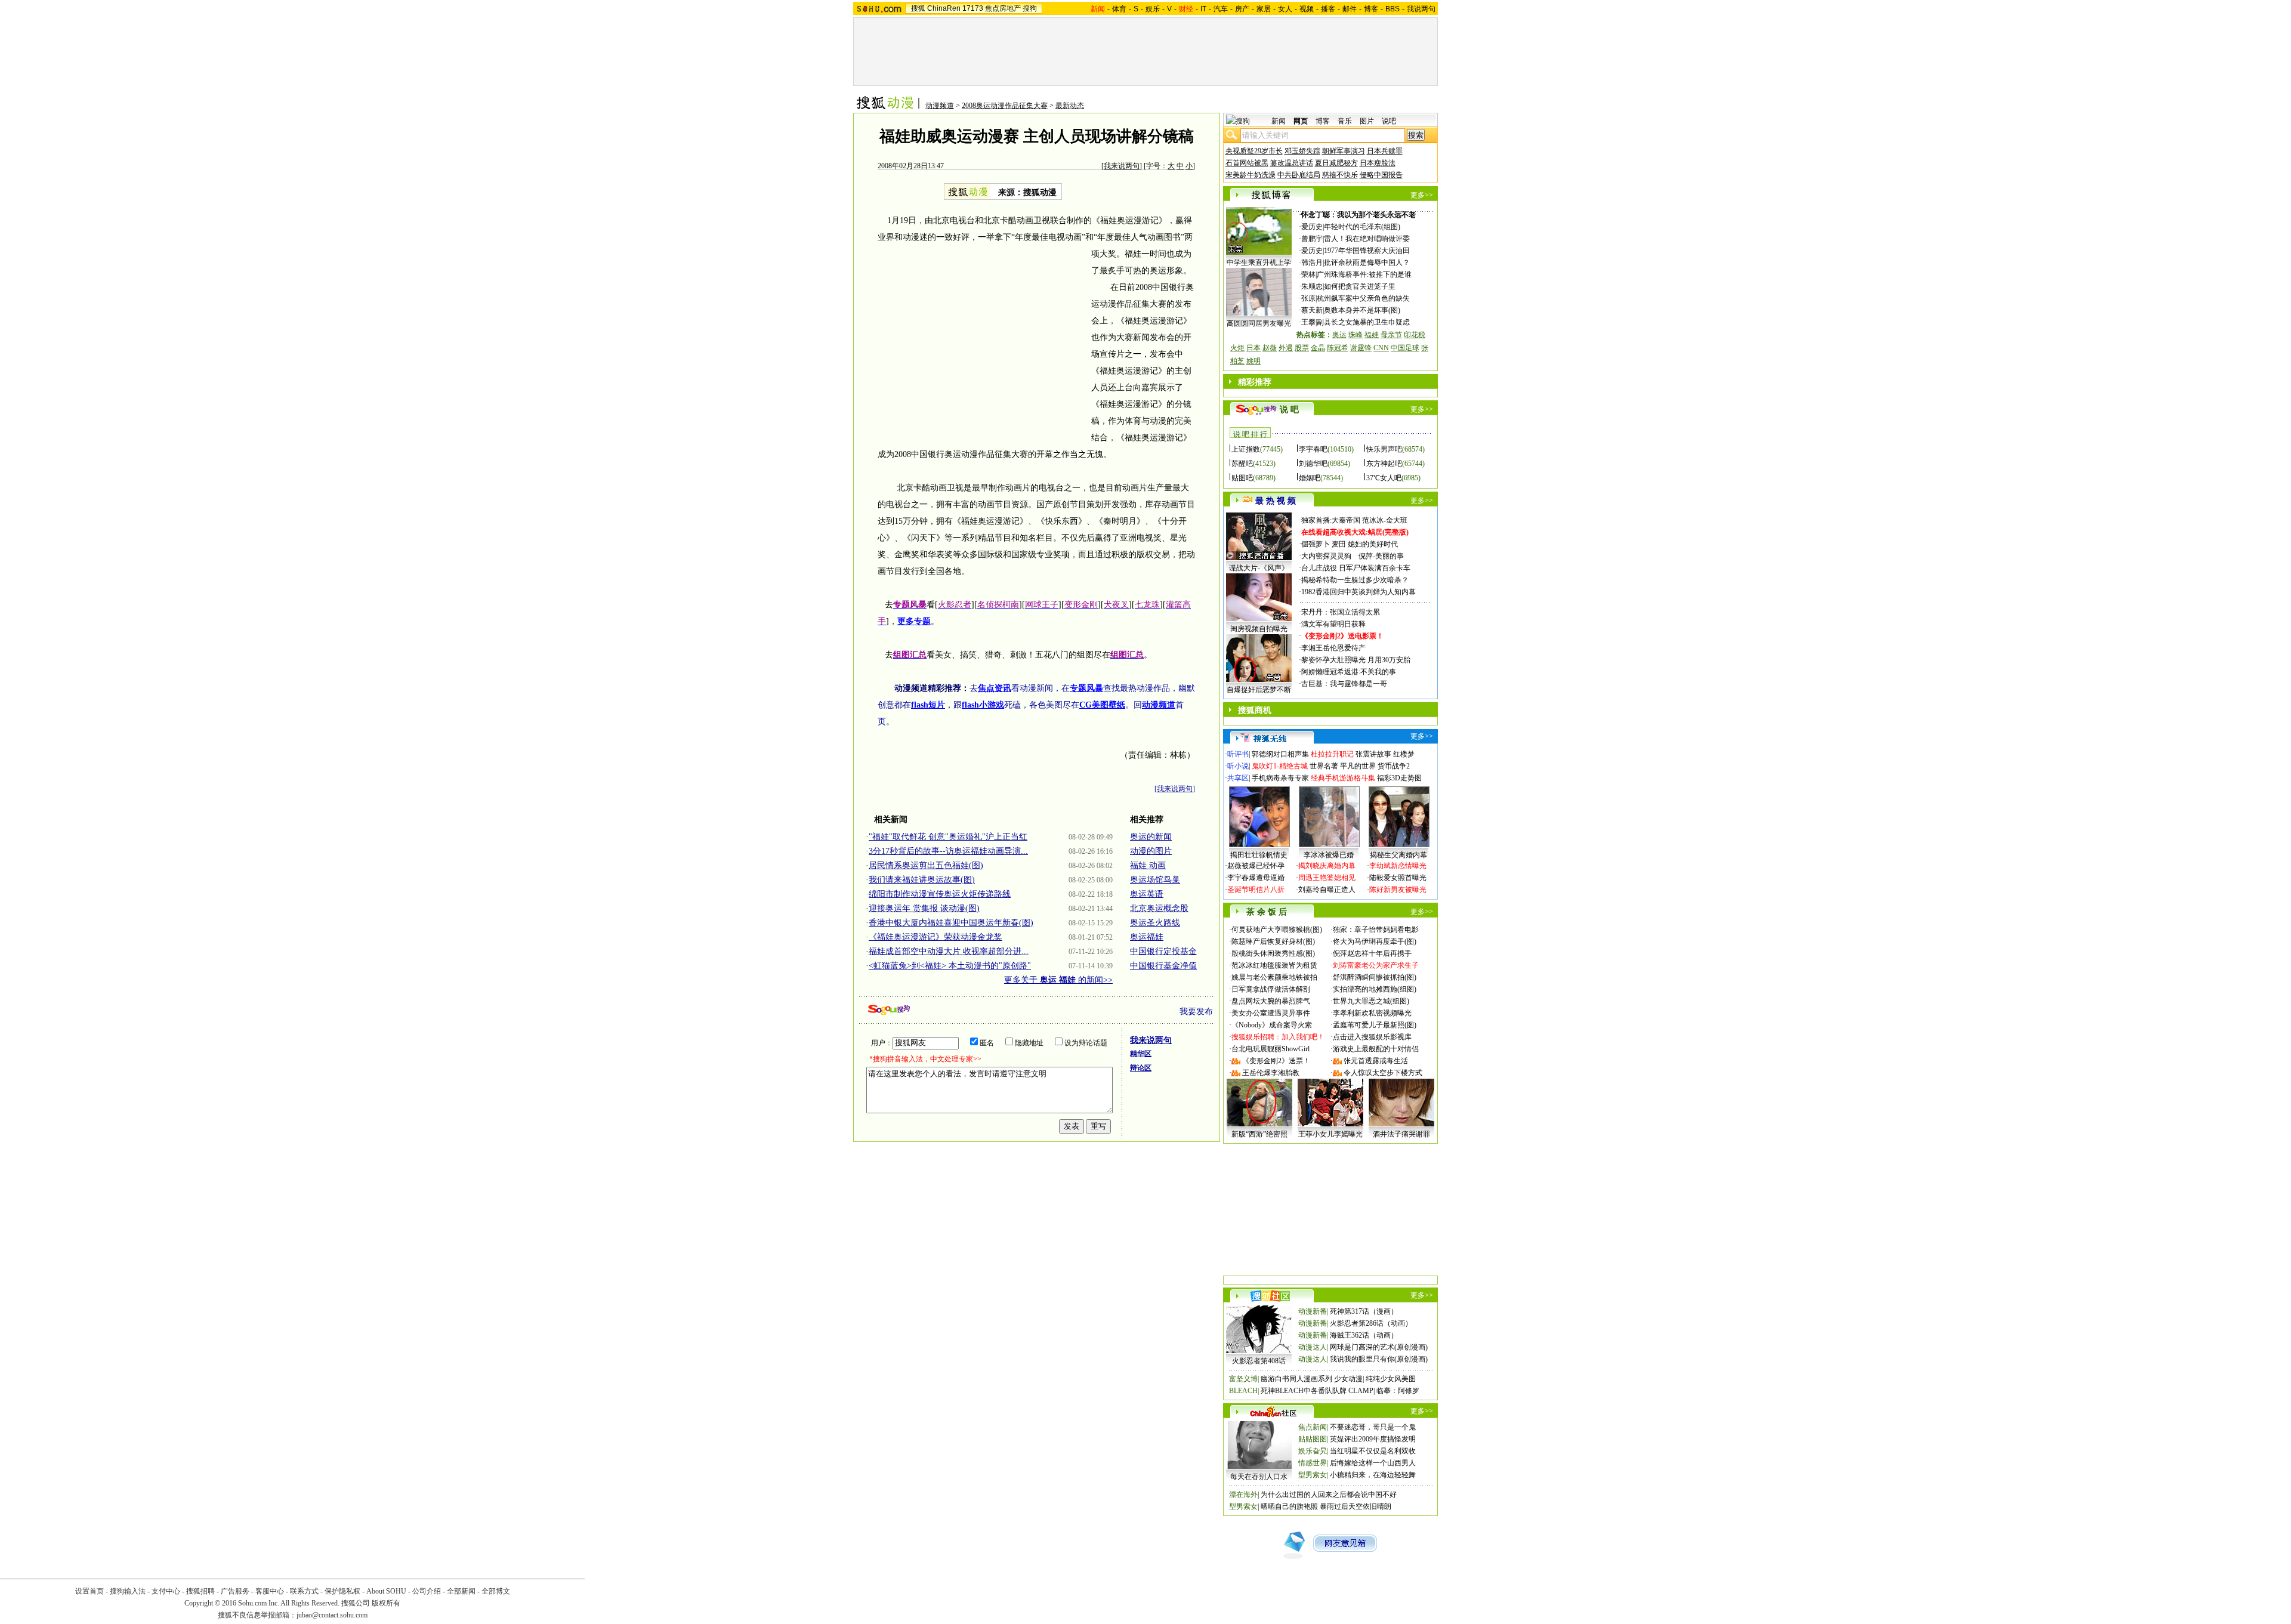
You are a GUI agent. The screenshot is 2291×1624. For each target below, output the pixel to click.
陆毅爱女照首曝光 (1398, 878)
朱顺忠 (1312, 286)
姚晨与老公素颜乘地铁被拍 (1274, 977)
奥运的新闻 (1151, 837)
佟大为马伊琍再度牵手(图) (1375, 941)
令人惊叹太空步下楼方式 (1383, 1073)
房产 (1242, 9)
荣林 (1308, 274)
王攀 (1308, 322)
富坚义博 (1243, 1379)
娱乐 (1153, 9)
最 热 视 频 (1276, 501)
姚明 (1253, 361)
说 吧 (1289, 410)
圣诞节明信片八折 (1256, 890)
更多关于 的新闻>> (1058, 980)
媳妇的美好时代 (1373, 544)
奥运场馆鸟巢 (1155, 880)
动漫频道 (940, 106)
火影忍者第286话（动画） (1371, 1323)
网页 (1301, 121)
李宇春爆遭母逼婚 (1256, 878)
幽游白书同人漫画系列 (1296, 1379)
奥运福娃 (1147, 937)
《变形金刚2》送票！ (1276, 1061)
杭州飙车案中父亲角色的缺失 (1363, 298)
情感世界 (1313, 1463)
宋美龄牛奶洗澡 (1251, 175)
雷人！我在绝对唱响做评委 (1367, 239)
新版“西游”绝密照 (1259, 1134)
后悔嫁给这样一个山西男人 (1373, 1463)
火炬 (1237, 348)
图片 (1367, 121)
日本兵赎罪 (1385, 151)
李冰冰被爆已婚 (1329, 855)
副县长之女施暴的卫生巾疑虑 (1363, 322)
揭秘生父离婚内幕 (1398, 855)
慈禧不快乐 (1340, 175)
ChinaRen (944, 8)
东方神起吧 (1384, 464)
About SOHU (386, 1591)
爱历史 (1312, 227)
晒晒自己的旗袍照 (1289, 1506)
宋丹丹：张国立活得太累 (1341, 612)
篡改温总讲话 (1292, 163)
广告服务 (235, 1591)
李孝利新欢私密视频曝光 (1372, 1013)
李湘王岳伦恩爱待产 (1333, 648)
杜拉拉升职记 (1332, 754)
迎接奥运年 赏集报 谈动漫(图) (924, 908)
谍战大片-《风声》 (1259, 568)
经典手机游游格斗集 (1343, 778)
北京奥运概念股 (1159, 908)
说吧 (1389, 121)
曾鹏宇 (1312, 239)
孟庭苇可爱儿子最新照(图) (1375, 1025)
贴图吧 (1242, 478)
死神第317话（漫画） (1364, 1311)
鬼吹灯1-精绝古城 (1280, 766)
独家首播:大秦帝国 (1331, 520)
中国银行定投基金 (1163, 951)
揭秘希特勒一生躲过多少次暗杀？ (1355, 580)
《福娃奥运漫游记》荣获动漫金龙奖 (935, 937)
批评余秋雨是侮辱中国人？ (1367, 263)
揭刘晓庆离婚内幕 (1327, 866)
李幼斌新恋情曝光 (1398, 866)
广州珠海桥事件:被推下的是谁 (1364, 274)
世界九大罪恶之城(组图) (1371, 1001)
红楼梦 (1404, 754)
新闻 (1279, 121)
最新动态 (1070, 106)
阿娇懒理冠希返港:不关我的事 (1349, 672)
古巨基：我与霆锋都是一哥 (1344, 684)
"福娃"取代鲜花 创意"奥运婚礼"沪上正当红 (948, 837)
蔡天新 (1312, 310)
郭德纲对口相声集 (1280, 754)
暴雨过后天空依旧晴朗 (1356, 1506)
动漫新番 (1313, 1311)
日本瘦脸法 (1378, 163)
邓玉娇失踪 (1302, 151)
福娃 (1372, 335)
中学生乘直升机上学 (1259, 263)
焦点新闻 (1313, 1427)
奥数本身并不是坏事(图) (1362, 310)
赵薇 (1270, 348)
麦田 (1339, 544)
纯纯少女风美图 (1391, 1379)
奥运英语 (1147, 894)
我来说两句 (1122, 166)
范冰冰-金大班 (1385, 520)
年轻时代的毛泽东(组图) (1362, 227)
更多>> (1422, 195)
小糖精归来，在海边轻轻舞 (1373, 1475)
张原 (1308, 298)
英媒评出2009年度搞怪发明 (1373, 1439)
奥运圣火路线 (1155, 923)
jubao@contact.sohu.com (332, 1615)
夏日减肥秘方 (1336, 163)
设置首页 (89, 1591)
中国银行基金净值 (1163, 966)
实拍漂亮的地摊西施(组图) (1375, 989)
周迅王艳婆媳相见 (1327, 878)
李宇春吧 (1313, 449)
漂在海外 (1243, 1495)
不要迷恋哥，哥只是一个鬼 (1373, 1427)
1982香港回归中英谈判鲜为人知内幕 (1358, 592)
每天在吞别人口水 (1259, 1477)
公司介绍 (427, 1591)
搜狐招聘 (200, 1591)
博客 (1371, 9)
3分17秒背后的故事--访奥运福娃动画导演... (948, 851)
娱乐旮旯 (1313, 1451)
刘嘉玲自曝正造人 (1327, 890)
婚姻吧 (1310, 478)
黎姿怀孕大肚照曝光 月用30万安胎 (1356, 660)
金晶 (1318, 348)
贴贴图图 (1313, 1439)
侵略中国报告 (1381, 175)
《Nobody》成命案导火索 (1272, 1025)
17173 (973, 8)
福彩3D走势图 (1399, 778)
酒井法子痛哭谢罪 (1401, 1134)
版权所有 (386, 1603)
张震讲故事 (1373, 754)
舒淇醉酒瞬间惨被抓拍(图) (1375, 977)
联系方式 (304, 1591)
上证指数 (1246, 449)
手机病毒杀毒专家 (1280, 778)
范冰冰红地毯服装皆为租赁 (1274, 965)
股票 (1302, 348)
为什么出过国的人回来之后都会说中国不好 (1329, 1495)
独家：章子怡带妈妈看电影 (1376, 930)
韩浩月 (1312, 263)
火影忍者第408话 (1259, 1361)
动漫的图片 (1151, 851)
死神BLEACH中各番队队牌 (1304, 1391)
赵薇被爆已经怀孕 (1256, 866)
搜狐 (918, 8)
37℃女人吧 (1384, 478)
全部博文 (496, 1591)
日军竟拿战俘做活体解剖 (1271, 989)
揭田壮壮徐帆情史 (1259, 855)
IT (1203, 9)
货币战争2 (1394, 766)
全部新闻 (461, 1591)
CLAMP (1361, 1391)
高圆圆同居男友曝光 (1259, 323)
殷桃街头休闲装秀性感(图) (1273, 953)
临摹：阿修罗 (1398, 1391)
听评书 (1238, 754)
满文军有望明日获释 (1333, 624)
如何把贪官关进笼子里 (1360, 286)
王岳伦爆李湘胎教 (1271, 1073)
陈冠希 (1338, 348)
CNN (1381, 348)
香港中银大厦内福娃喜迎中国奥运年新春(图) (951, 923)
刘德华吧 (1313, 464)
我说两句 (1421, 9)
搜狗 (1030, 8)
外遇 (1286, 348)
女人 (1285, 9)
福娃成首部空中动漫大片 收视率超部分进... (949, 951)
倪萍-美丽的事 (1381, 556)
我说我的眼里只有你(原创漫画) (1379, 1359)
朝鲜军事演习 (1344, 151)
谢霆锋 (1361, 348)
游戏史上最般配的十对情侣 (1376, 1049)
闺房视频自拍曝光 (1259, 629)
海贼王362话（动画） (1364, 1335)
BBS (1392, 9)
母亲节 (1391, 335)
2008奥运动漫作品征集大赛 (1005, 106)
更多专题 (914, 621)
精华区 (1141, 1054)
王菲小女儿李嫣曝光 (1330, 1134)
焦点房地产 (1003, 8)
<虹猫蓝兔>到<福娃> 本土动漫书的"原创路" (950, 966)
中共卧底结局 (1299, 175)
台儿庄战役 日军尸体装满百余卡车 (1356, 568)
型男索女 (1313, 1475)
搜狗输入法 (128, 1591)
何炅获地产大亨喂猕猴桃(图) (1277, 930)
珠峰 (1356, 335)
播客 (1328, 9)
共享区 (1238, 778)
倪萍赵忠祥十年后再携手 (1372, 953)
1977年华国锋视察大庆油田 (1367, 251)
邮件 (1350, 9)
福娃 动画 (1148, 865)
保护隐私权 (342, 1591)
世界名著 (1324, 766)
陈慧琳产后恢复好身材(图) (1273, 941)
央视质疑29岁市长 (1254, 151)
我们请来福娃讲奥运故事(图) (922, 880)
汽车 (1221, 9)
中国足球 (1405, 348)
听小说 (1238, 766)
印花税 (1415, 335)
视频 (1307, 9)
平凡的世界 (1358, 766)
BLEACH (1243, 1391)
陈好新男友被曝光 (1398, 890)
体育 (1119, 9)
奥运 (1339, 335)
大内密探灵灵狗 (1326, 556)
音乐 (1345, 121)
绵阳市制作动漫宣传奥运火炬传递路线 (940, 894)
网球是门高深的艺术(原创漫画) (1379, 1347)
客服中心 (270, 1591)
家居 (1264, 9)
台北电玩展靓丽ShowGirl (1270, 1049)
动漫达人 (1313, 1347)
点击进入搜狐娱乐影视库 (1372, 1037)
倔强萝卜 (1316, 544)
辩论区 (1141, 1068)
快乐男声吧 (1384, 449)
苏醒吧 (1242, 464)
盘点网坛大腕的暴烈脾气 (1271, 1001)
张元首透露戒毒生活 (1376, 1061)
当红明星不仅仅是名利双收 (1373, 1451)
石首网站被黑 (1247, 163)
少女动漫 (1348, 1379)
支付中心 (166, 1591)
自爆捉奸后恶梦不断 (1259, 690)
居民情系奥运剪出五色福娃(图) (926, 865)
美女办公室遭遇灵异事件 (1271, 1013)
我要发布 (1196, 1012)
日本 (1253, 348)
